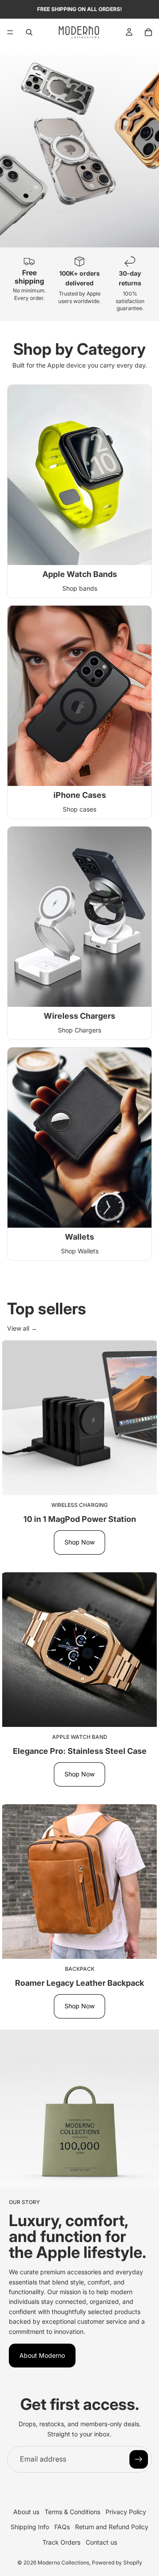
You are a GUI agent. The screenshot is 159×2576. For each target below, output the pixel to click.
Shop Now (79, 1542)
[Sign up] (139, 2459)
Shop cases (79, 809)
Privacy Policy (126, 2512)
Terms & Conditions (72, 2512)
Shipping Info (30, 2527)
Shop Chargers (79, 1030)
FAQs (62, 2527)
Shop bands (80, 588)
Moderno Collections (63, 2563)
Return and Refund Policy (112, 2527)
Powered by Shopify (117, 2563)
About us (26, 2512)
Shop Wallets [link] (80, 1251)
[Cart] (148, 32)
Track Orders (61, 2542)
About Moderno (42, 2355)
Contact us (101, 2542)
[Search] (29, 32)
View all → (22, 1328)
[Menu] (10, 32)
